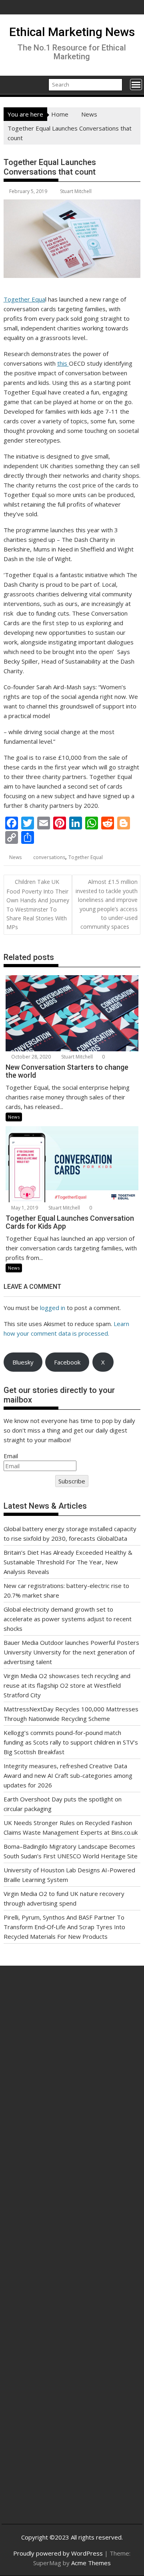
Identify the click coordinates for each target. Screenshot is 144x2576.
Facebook (67, 1362)
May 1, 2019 (24, 1208)
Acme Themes (91, 2563)
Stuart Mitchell (76, 191)
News (15, 857)
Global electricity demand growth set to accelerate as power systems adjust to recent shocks (68, 1619)
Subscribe (72, 1481)
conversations (49, 857)
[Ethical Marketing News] (11, 84)
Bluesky (23, 1362)
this (63, 363)
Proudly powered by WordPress (58, 2553)
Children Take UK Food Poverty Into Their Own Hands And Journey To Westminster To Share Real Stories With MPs (38, 904)
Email (11, 1456)
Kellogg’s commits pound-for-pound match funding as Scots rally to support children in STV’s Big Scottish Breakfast (71, 1742)
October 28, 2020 (30, 1057)
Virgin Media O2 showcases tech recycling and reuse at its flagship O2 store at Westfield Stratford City (67, 1685)
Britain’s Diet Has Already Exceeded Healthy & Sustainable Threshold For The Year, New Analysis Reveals (68, 1562)
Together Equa (24, 299)
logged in (53, 1308)
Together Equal (86, 857)
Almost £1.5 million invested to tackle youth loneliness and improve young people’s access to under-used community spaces (107, 904)
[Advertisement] (72, 2069)
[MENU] (136, 85)
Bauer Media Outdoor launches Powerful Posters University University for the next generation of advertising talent (71, 1652)
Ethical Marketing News (72, 32)
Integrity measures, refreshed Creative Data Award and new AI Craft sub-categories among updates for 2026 (68, 1775)
